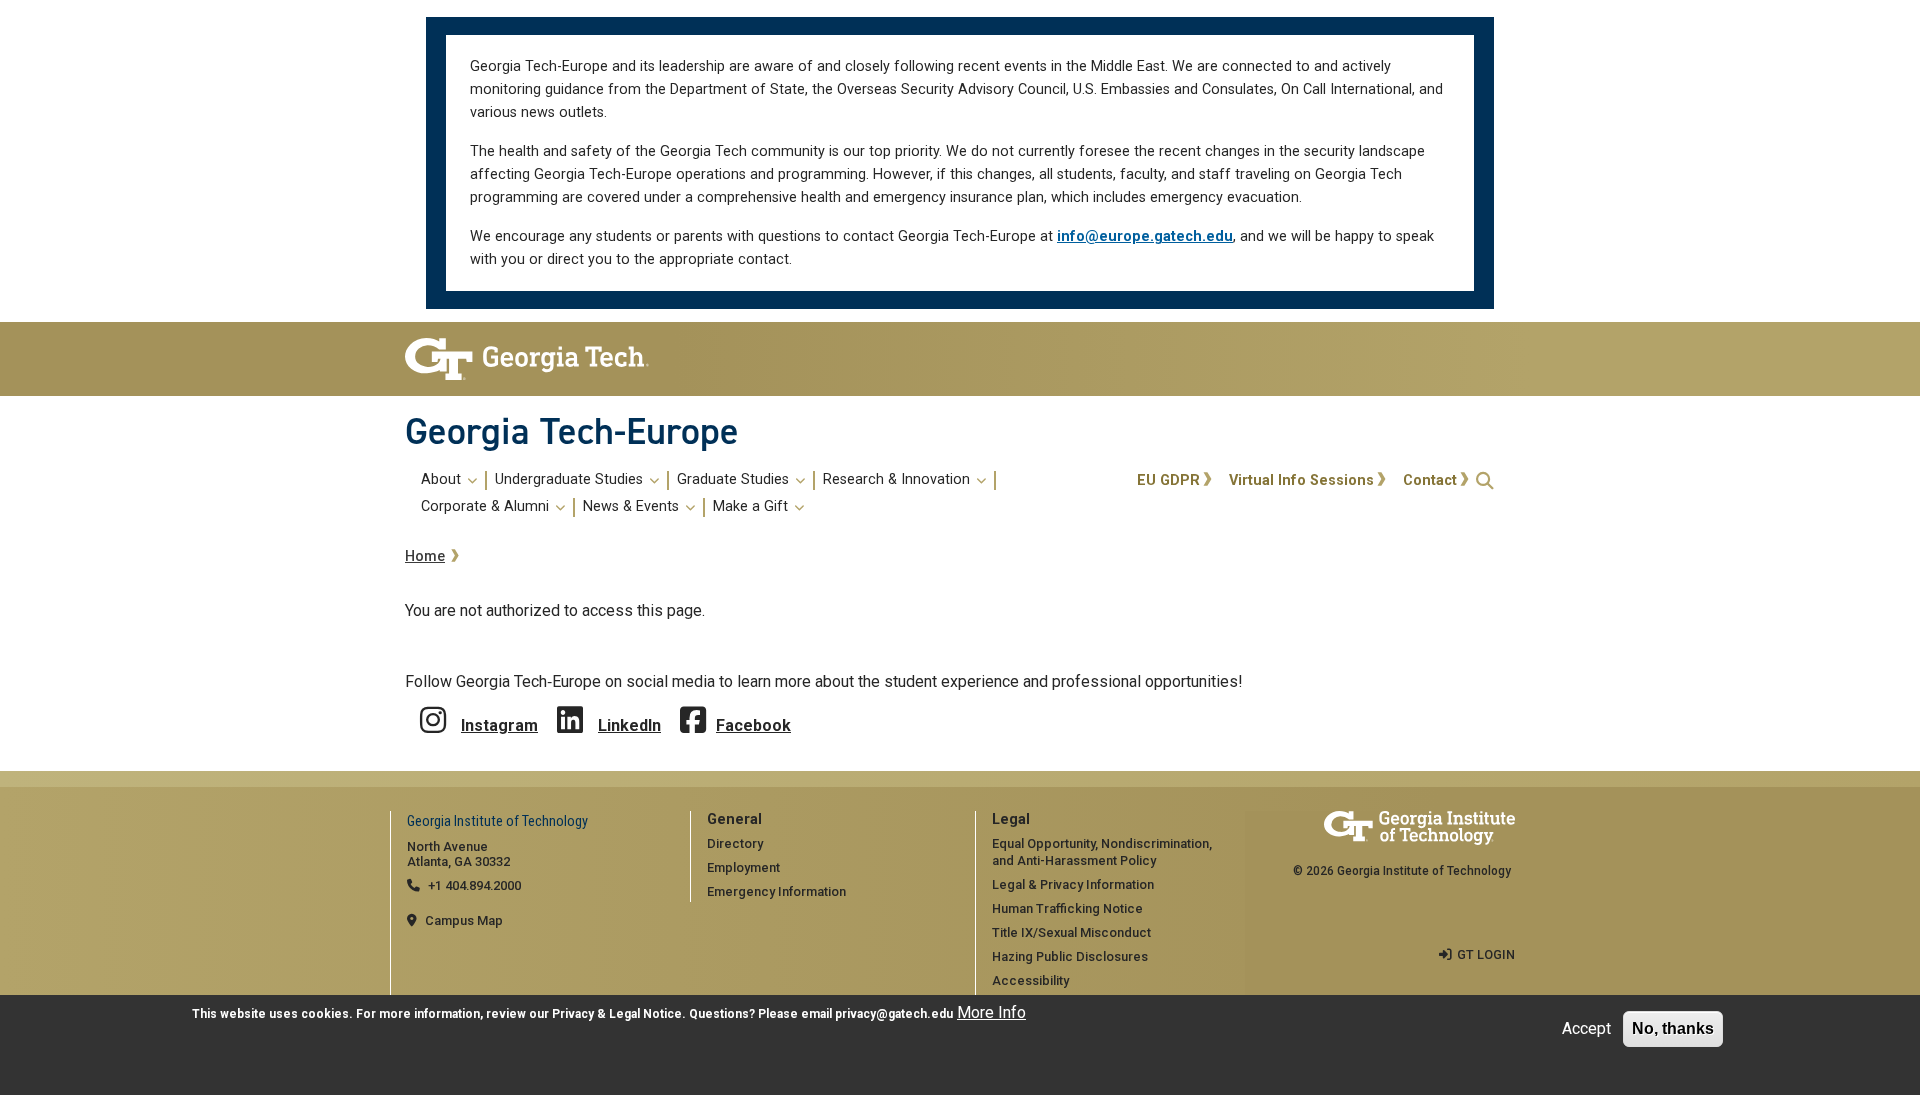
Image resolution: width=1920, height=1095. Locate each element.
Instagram (499, 725)
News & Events (633, 507)
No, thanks (1673, 1028)
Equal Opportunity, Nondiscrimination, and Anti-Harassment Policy (1102, 852)
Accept (1586, 1028)
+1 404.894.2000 (474, 885)
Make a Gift (752, 507)
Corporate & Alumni (487, 507)
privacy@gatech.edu (894, 1014)
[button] (1485, 480)
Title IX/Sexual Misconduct (1071, 932)
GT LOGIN (1486, 954)
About (443, 480)
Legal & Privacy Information (1073, 884)
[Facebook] (693, 705)
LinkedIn (629, 725)
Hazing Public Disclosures (1070, 956)
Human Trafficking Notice (1067, 908)
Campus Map (464, 920)
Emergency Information (776, 891)
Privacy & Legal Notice (617, 1014)
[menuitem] (767, 494)
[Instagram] (433, 705)
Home (425, 556)
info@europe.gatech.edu (1145, 236)
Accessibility (1030, 980)
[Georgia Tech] (532, 359)
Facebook (753, 725)
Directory (735, 843)
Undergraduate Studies (571, 480)
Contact (1430, 480)
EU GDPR (1168, 480)
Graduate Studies (735, 480)
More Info (991, 1012)
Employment (743, 867)
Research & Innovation (898, 480)
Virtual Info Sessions (1301, 480)
